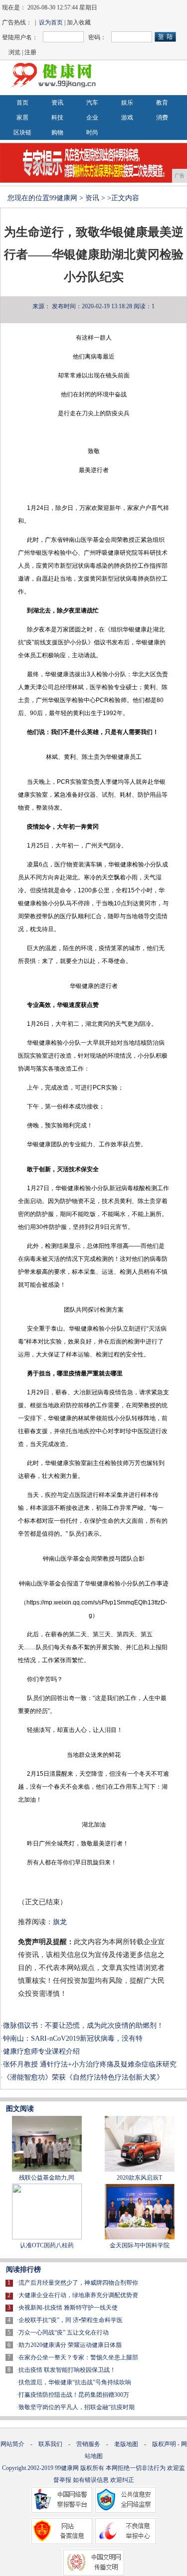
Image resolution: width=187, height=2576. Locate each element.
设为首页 (51, 22)
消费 (162, 118)
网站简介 (12, 2444)
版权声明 (164, 2444)
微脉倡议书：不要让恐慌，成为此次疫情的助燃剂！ (83, 2025)
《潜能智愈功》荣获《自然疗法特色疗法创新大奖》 (83, 2077)
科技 (57, 118)
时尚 (92, 132)
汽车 (92, 103)
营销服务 (88, 2444)
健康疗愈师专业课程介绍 (41, 2051)
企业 (92, 118)
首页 (22, 103)
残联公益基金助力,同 (47, 2178)
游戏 (127, 118)
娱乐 (127, 103)
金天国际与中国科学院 (140, 2245)
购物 (57, 132)
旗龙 (60, 1922)
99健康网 (63, 198)
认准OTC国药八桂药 (47, 2245)
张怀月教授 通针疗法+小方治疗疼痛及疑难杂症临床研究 (90, 2064)
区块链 (22, 132)
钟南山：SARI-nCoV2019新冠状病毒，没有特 (73, 2038)
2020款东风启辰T (139, 2178)
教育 (162, 103)
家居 (22, 118)
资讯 (57, 103)
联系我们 (50, 2444)
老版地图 (126, 2444)
